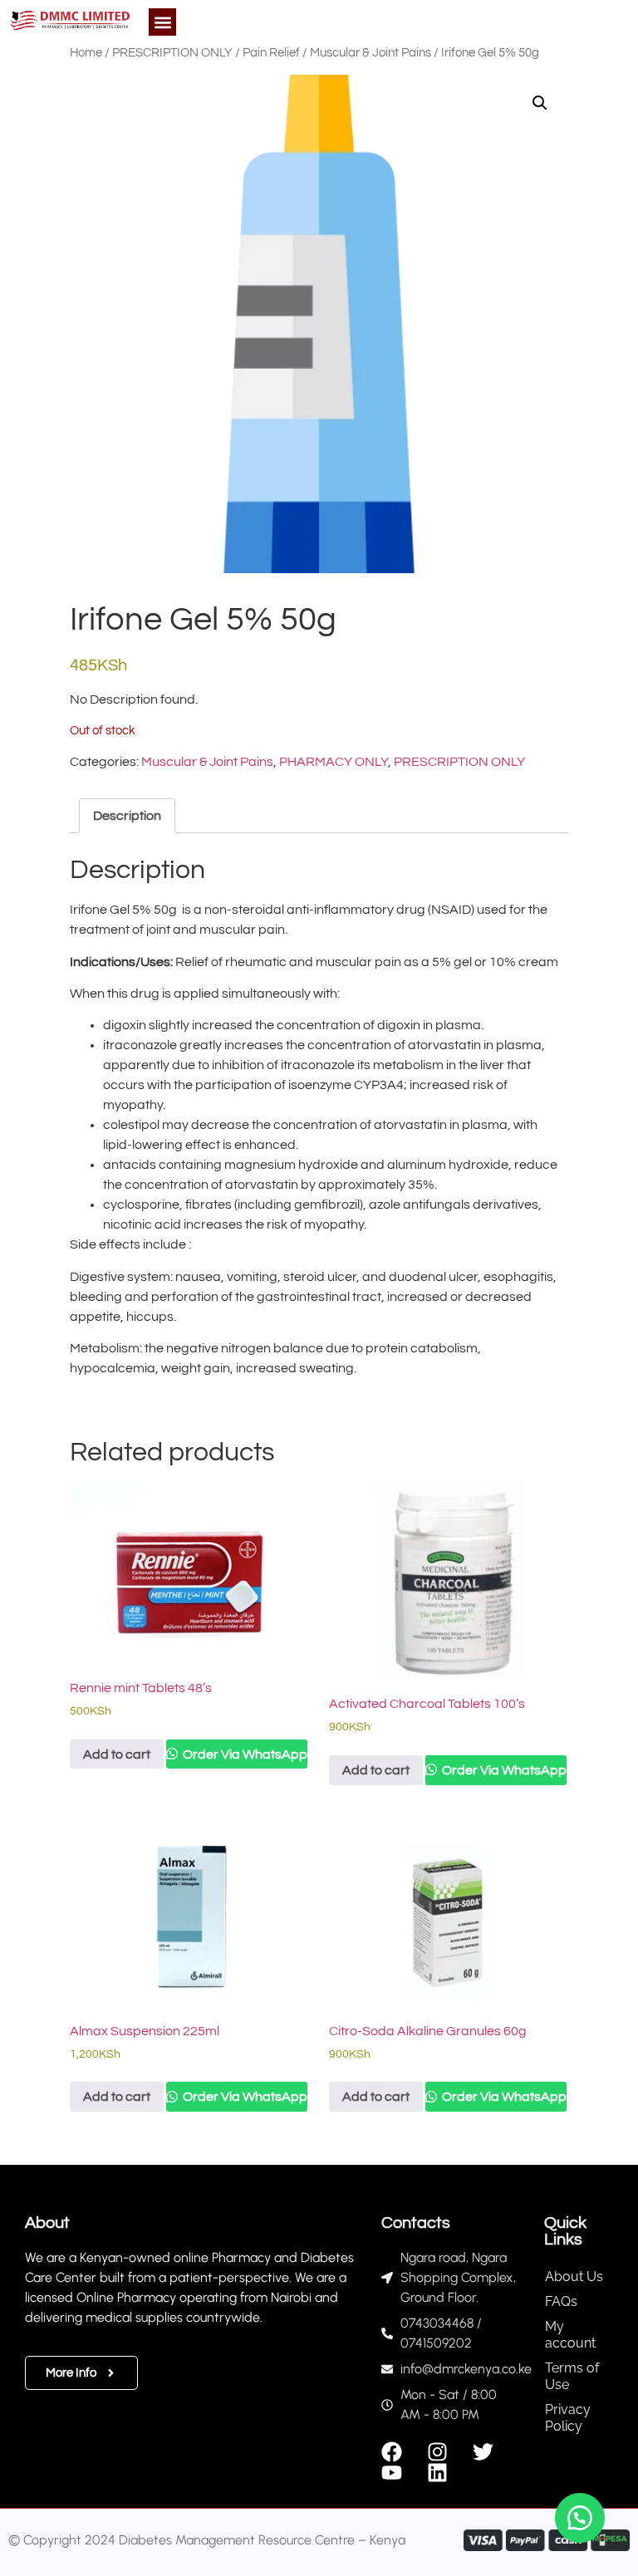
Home (86, 53)
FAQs (561, 2301)
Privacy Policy (568, 2418)
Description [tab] (127, 816)
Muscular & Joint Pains (371, 53)
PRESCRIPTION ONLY (172, 53)
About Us (574, 2277)
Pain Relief (271, 53)
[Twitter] (483, 2452)
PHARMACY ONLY (334, 762)
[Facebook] (392, 2452)
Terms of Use (572, 2376)
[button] (162, 22)
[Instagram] (437, 2452)
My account (570, 2335)
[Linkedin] (437, 2473)
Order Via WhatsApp (244, 1754)
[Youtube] (392, 2473)
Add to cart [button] (117, 1754)
